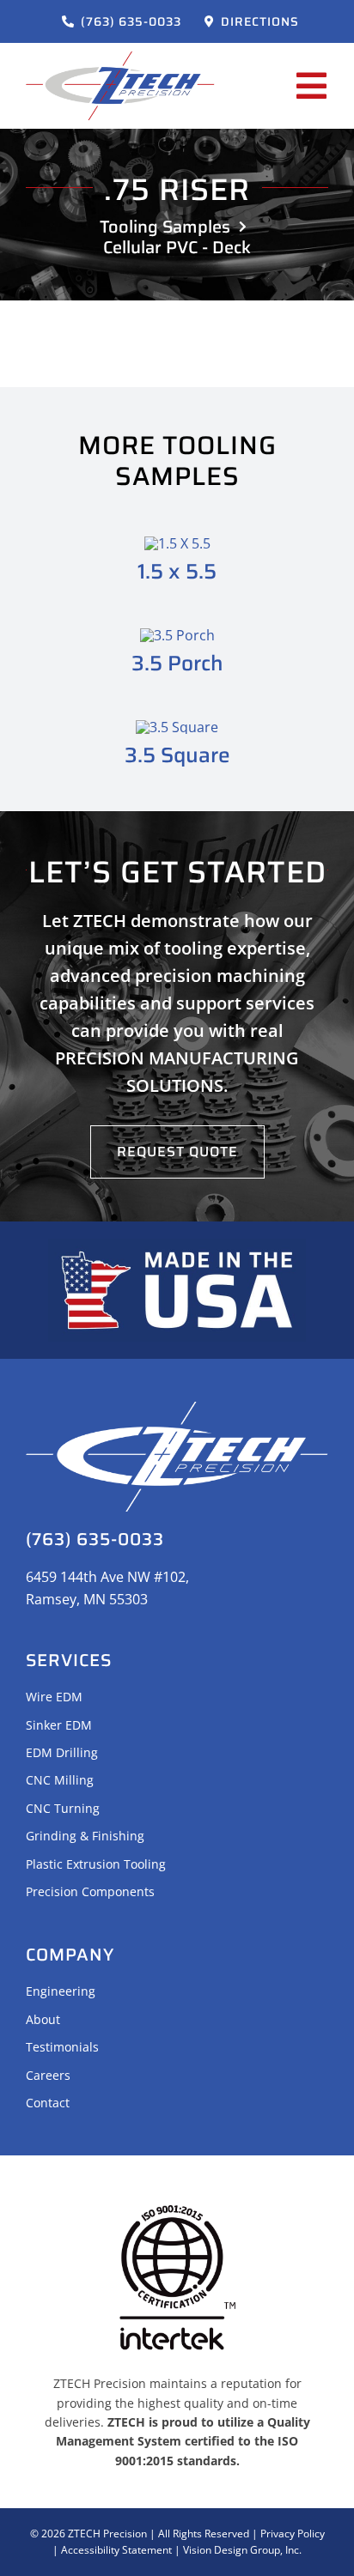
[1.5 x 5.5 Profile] (177, 543)
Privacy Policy (293, 2534)
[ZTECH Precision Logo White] (177, 1409)
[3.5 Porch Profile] (177, 635)
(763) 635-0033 (95, 1539)
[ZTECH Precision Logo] (120, 58)
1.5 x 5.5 (177, 571)
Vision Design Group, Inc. (242, 2550)
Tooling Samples (165, 227)
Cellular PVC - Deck (177, 247)
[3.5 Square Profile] (177, 727)
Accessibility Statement (116, 2550)
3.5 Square (177, 755)
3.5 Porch (177, 663)
